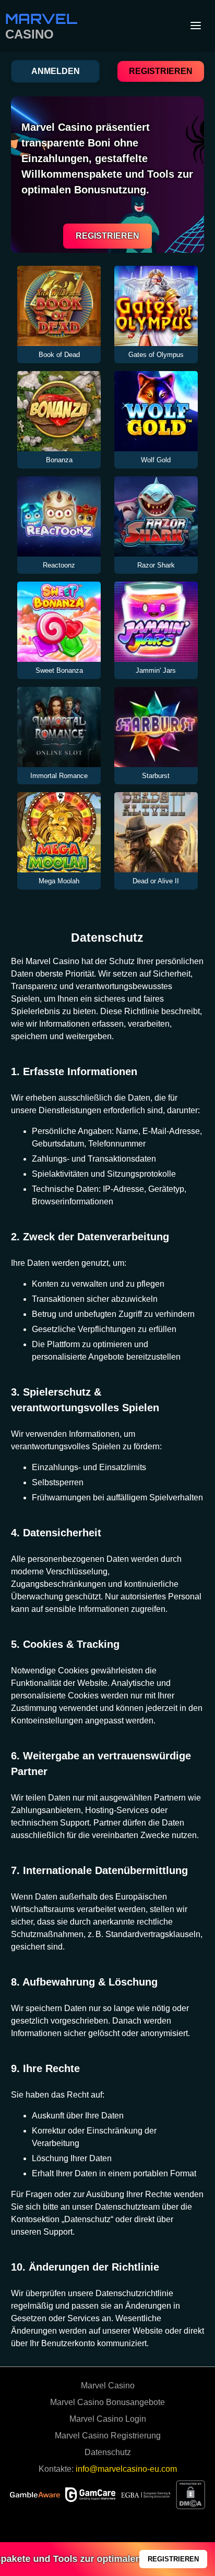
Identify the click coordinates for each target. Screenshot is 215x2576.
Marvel (41, 19)
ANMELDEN (56, 71)
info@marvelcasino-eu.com (126, 2469)
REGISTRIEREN (161, 71)
